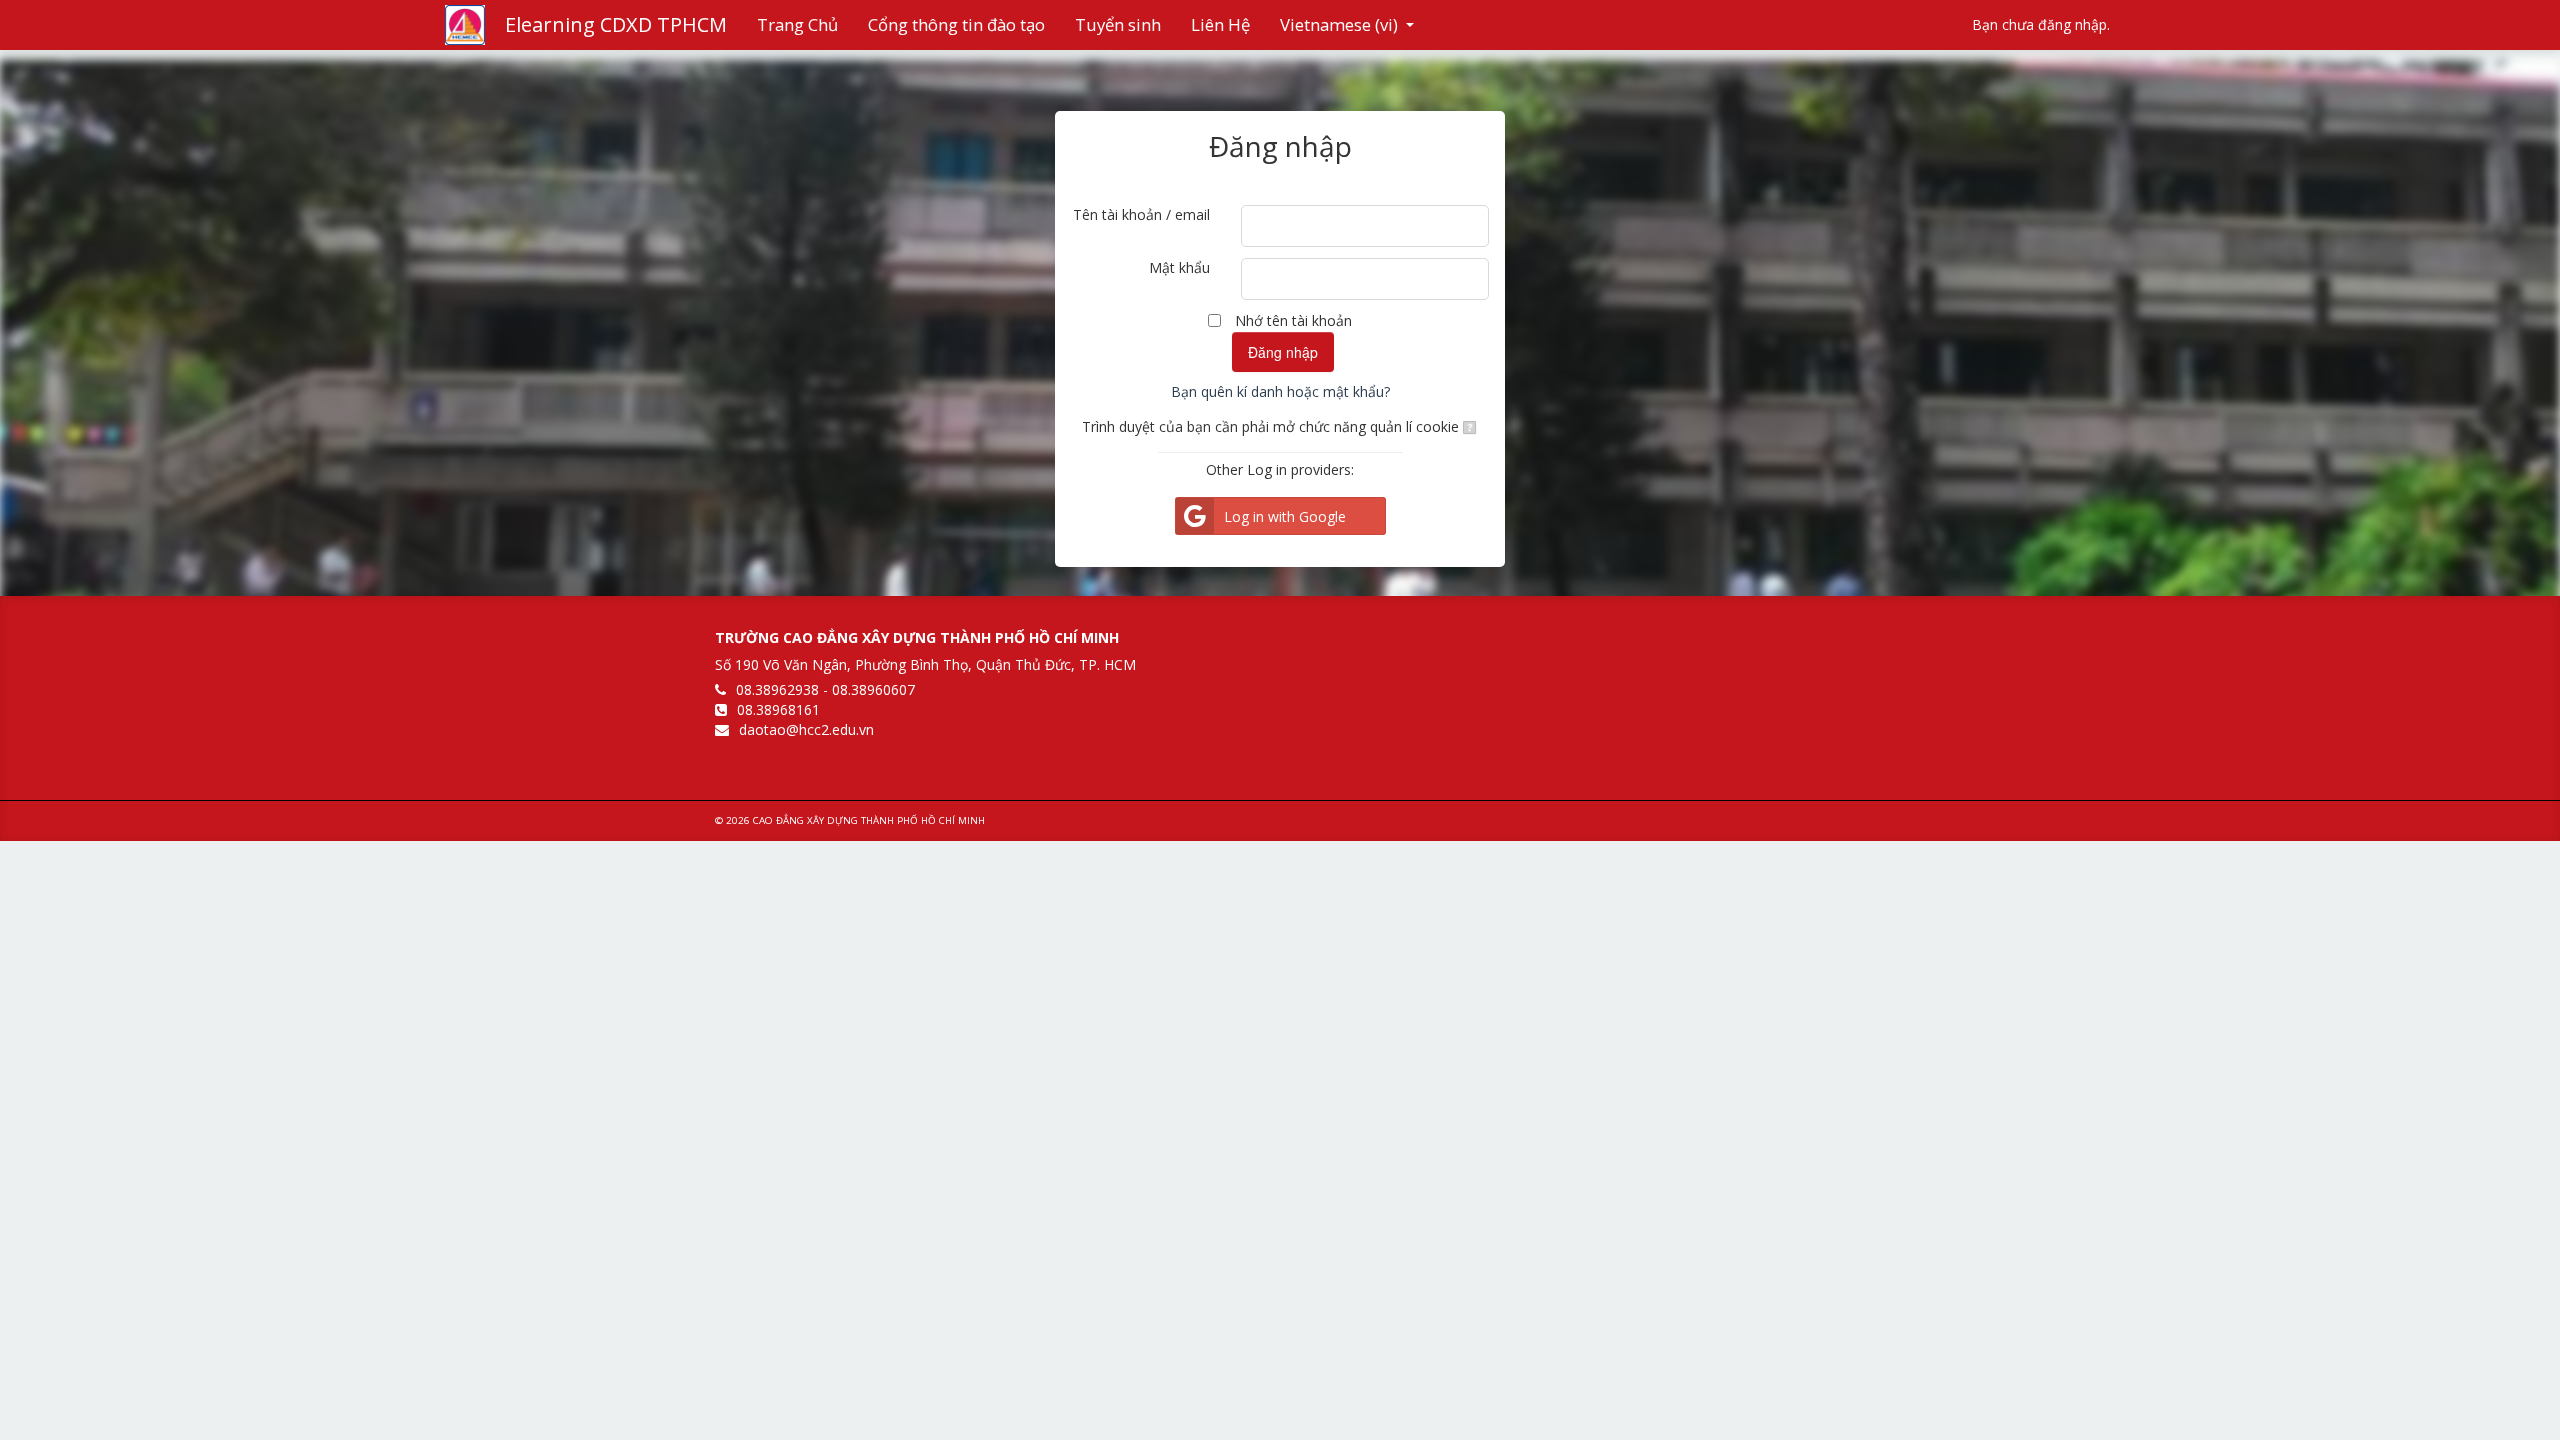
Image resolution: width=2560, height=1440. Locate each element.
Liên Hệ (1220, 24)
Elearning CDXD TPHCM (616, 24)
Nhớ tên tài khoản (1293, 320)
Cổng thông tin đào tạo (956, 24)
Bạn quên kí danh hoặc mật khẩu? (1280, 391)
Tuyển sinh (1118, 24)
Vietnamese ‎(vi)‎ (1339, 24)
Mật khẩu (1179, 267)
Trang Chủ (797, 24)
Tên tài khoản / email (1141, 214)
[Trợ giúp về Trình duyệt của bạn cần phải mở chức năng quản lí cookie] (1468, 426)
